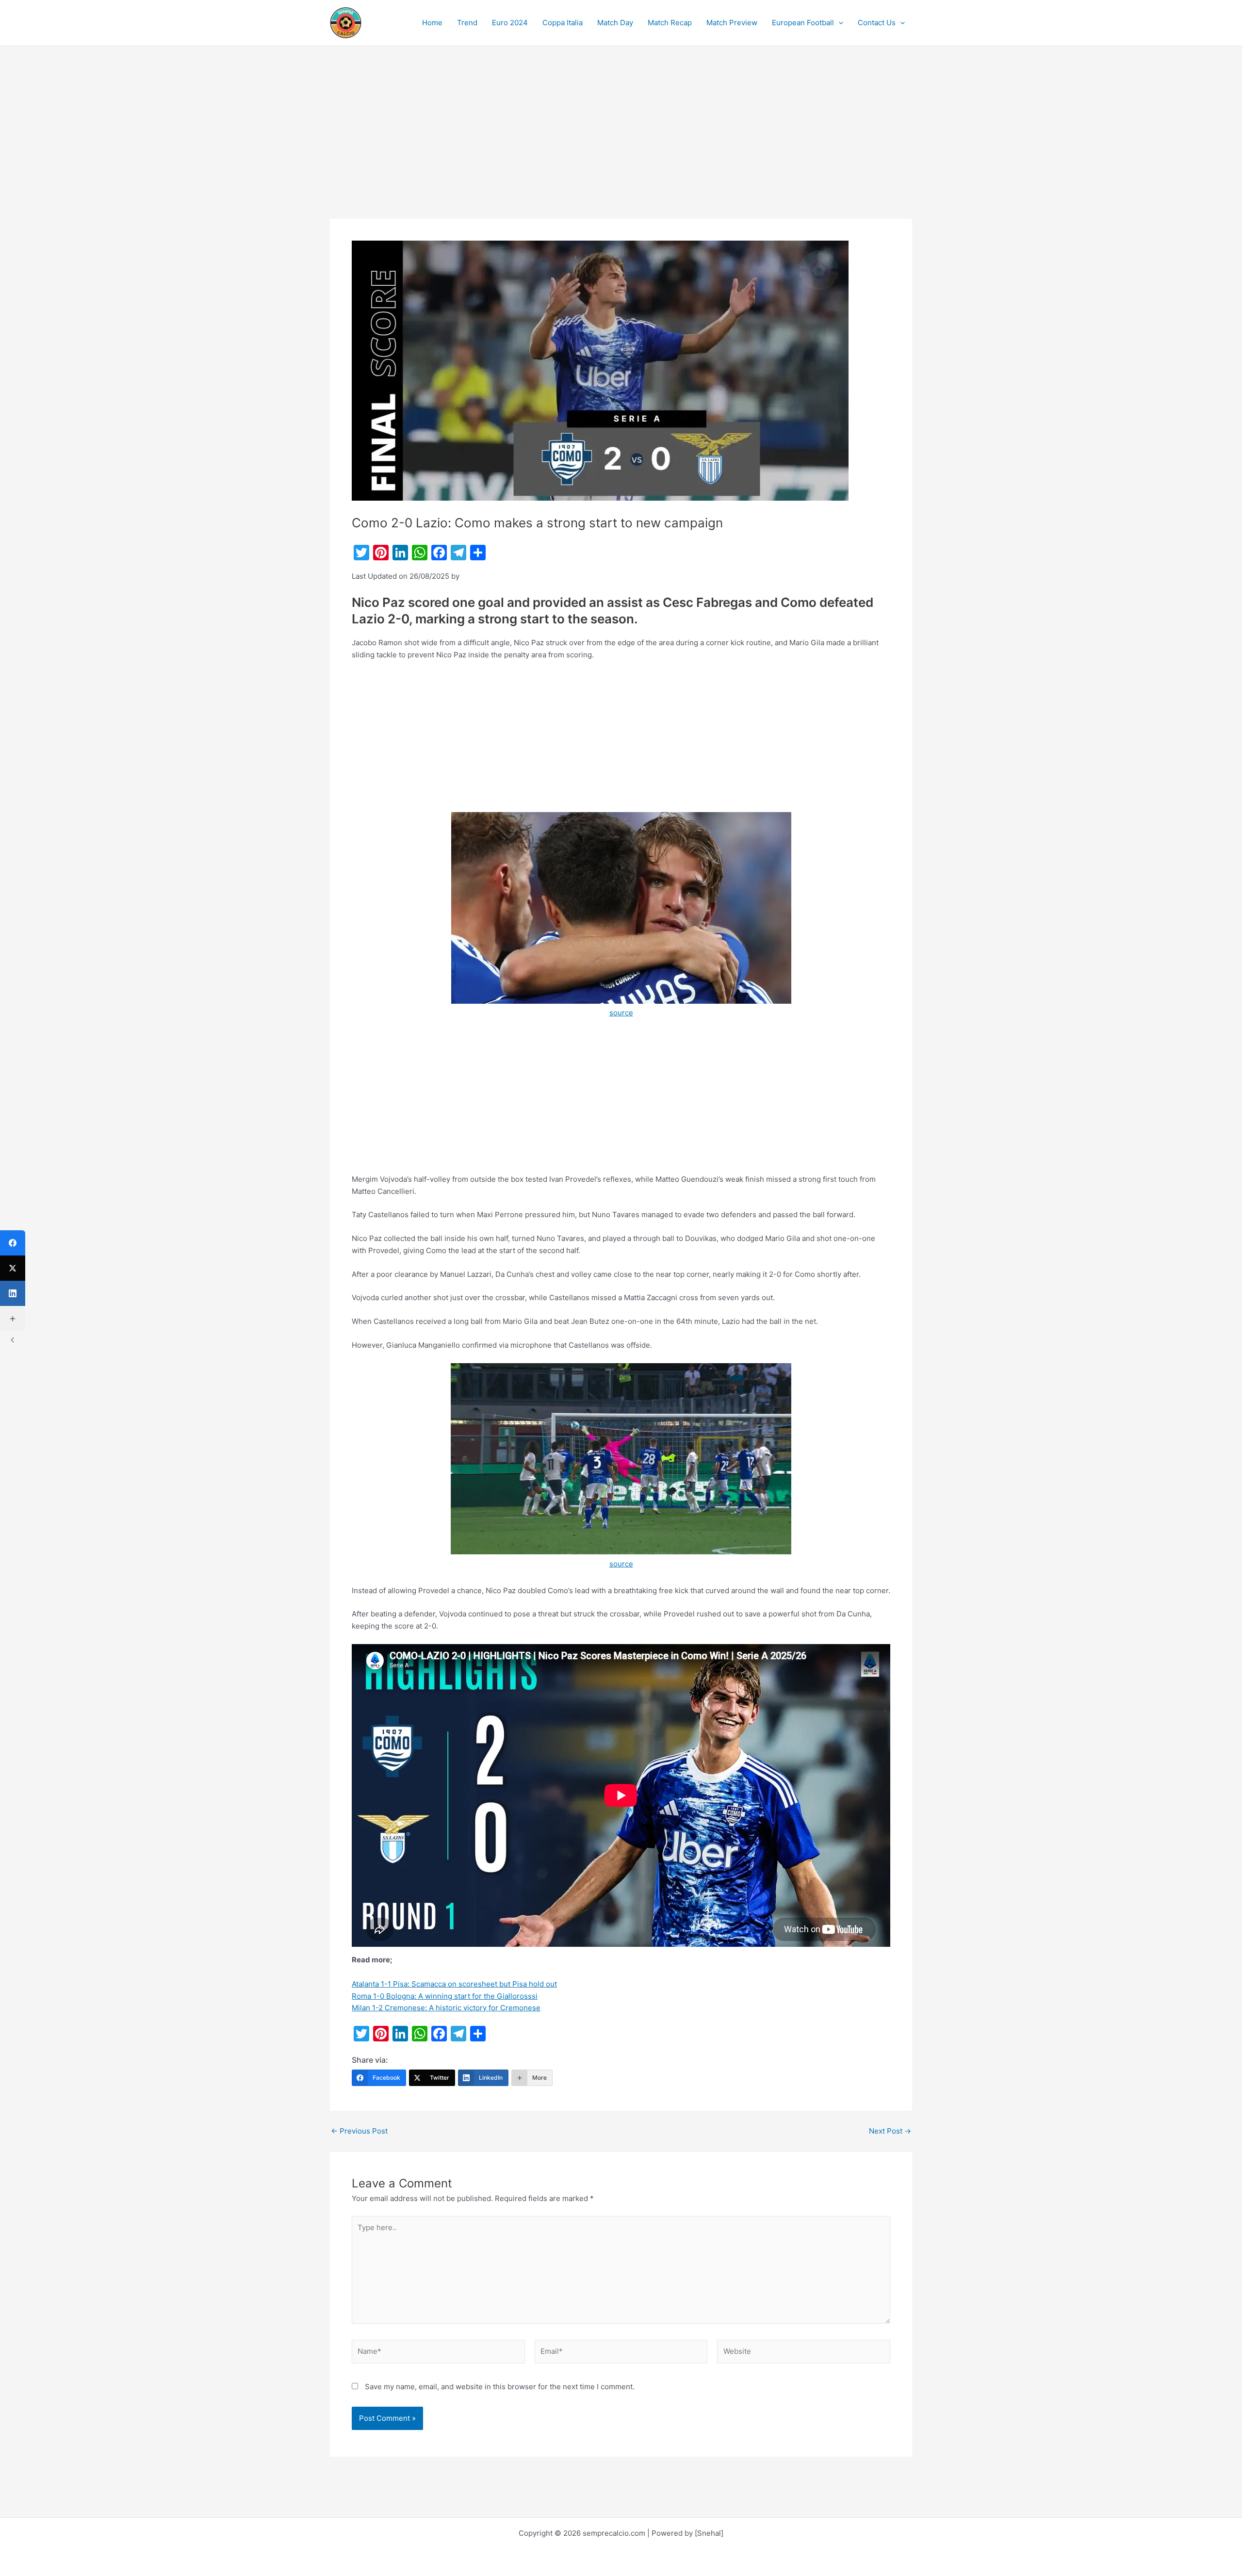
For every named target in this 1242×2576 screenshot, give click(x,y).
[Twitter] (13, 1268)
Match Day (615, 23)
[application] (839, 23)
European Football (803, 23)
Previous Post (359, 2131)
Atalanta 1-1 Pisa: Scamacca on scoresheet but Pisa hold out (454, 1984)
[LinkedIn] (13, 1293)
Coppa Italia (563, 23)
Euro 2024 (510, 23)
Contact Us (877, 23)
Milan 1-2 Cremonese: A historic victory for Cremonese (446, 2008)
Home (432, 23)
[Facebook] (13, 1243)
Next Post (890, 2131)
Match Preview (732, 23)
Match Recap (670, 23)
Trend (467, 23)
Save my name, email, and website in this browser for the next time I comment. (500, 2387)
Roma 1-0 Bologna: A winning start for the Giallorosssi (445, 1996)
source (621, 1013)
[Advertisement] (621, 147)
